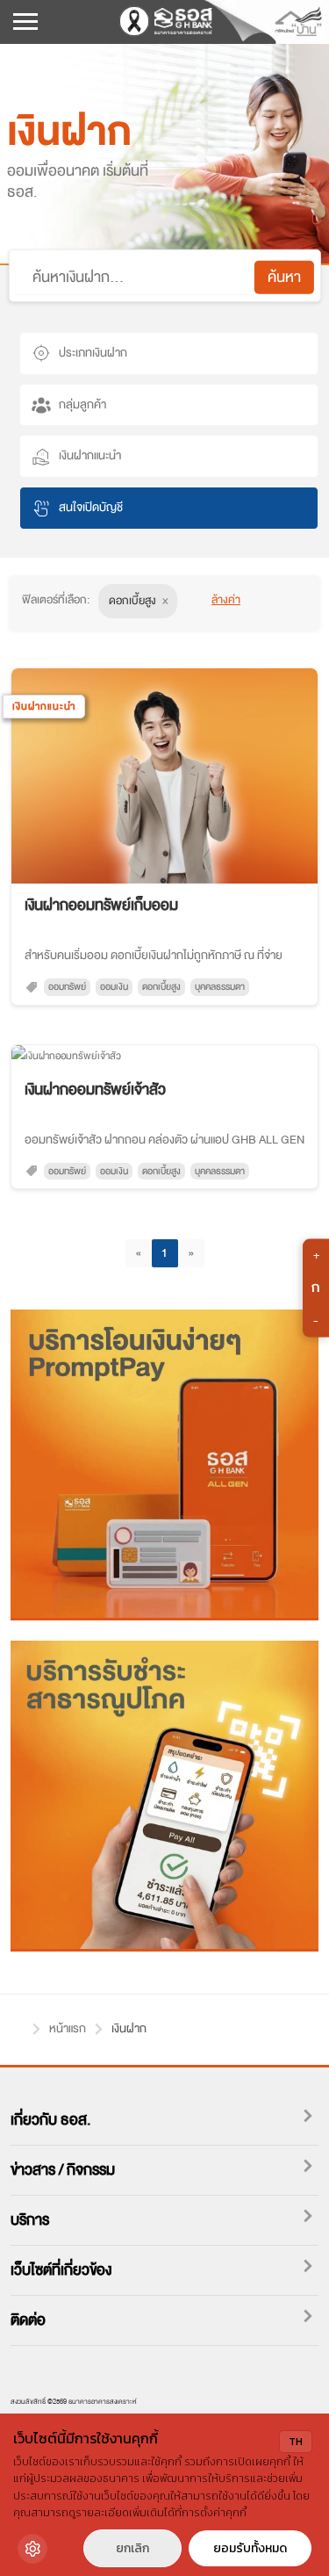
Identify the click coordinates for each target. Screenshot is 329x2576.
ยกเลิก (132, 2548)
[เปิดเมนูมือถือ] (25, 23)
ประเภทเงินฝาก (93, 353)
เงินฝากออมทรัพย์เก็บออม (101, 905)
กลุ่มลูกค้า (82, 404)
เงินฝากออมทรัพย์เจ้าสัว (95, 1090)
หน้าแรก (17, 2026)
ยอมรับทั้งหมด (250, 2548)
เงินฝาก (129, 2028)
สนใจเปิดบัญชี (91, 507)
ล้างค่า (226, 599)
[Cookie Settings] (32, 2549)
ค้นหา (284, 277)
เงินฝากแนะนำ (90, 455)
